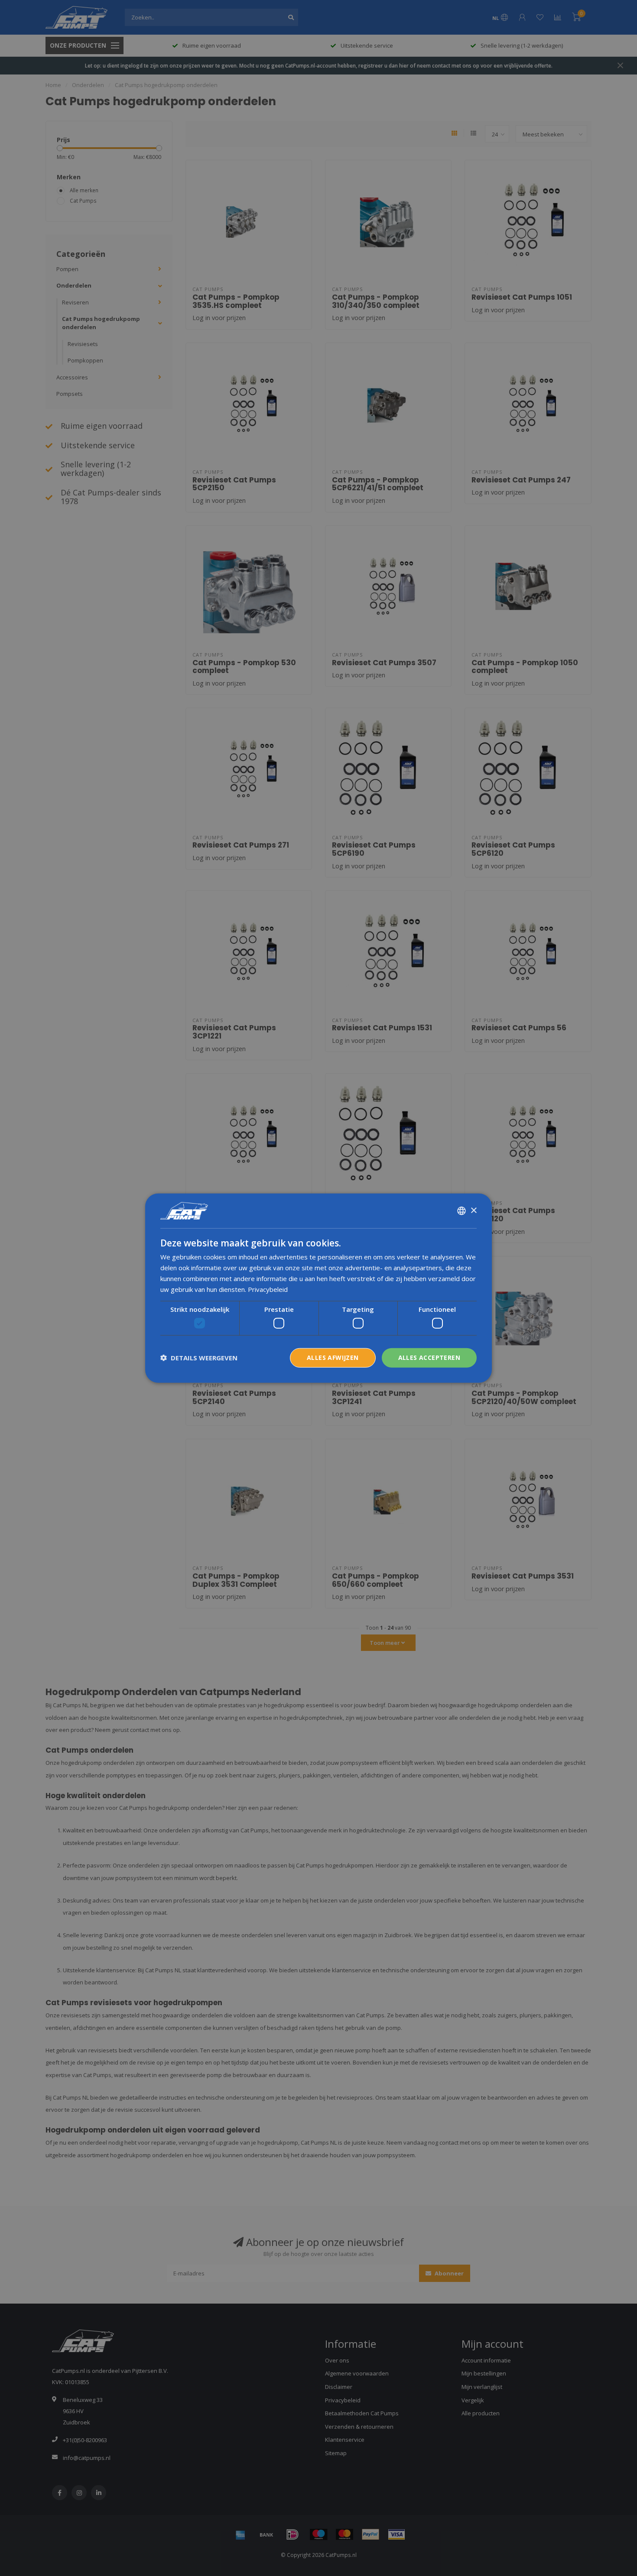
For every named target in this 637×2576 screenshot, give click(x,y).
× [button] (473, 1210)
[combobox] (461, 1211)
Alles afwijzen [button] (333, 1358)
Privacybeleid (268, 1289)
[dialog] (318, 1288)
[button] (199, 1358)
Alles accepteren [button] (429, 1358)
